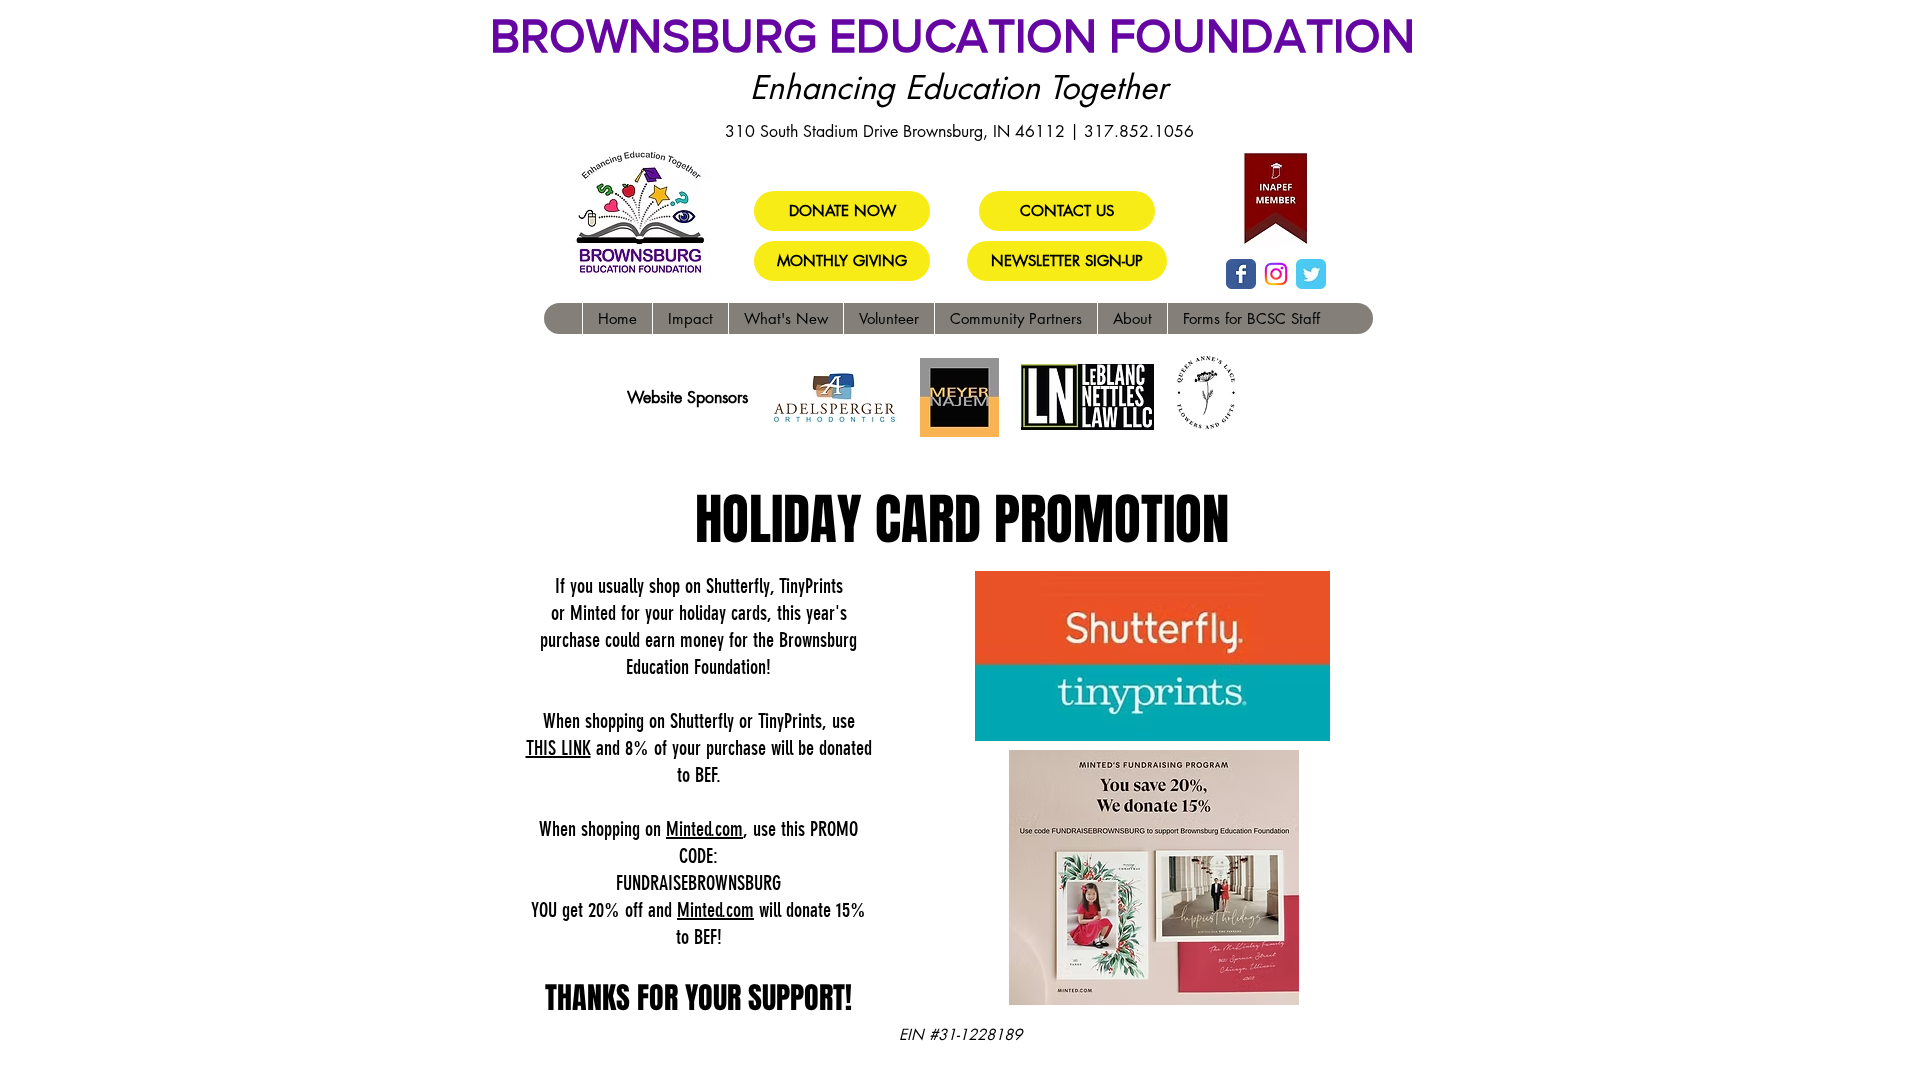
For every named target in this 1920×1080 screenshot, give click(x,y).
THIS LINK (558, 748)
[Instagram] (1276, 274)
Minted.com (704, 829)
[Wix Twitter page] (1311, 274)
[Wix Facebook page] (1241, 274)
